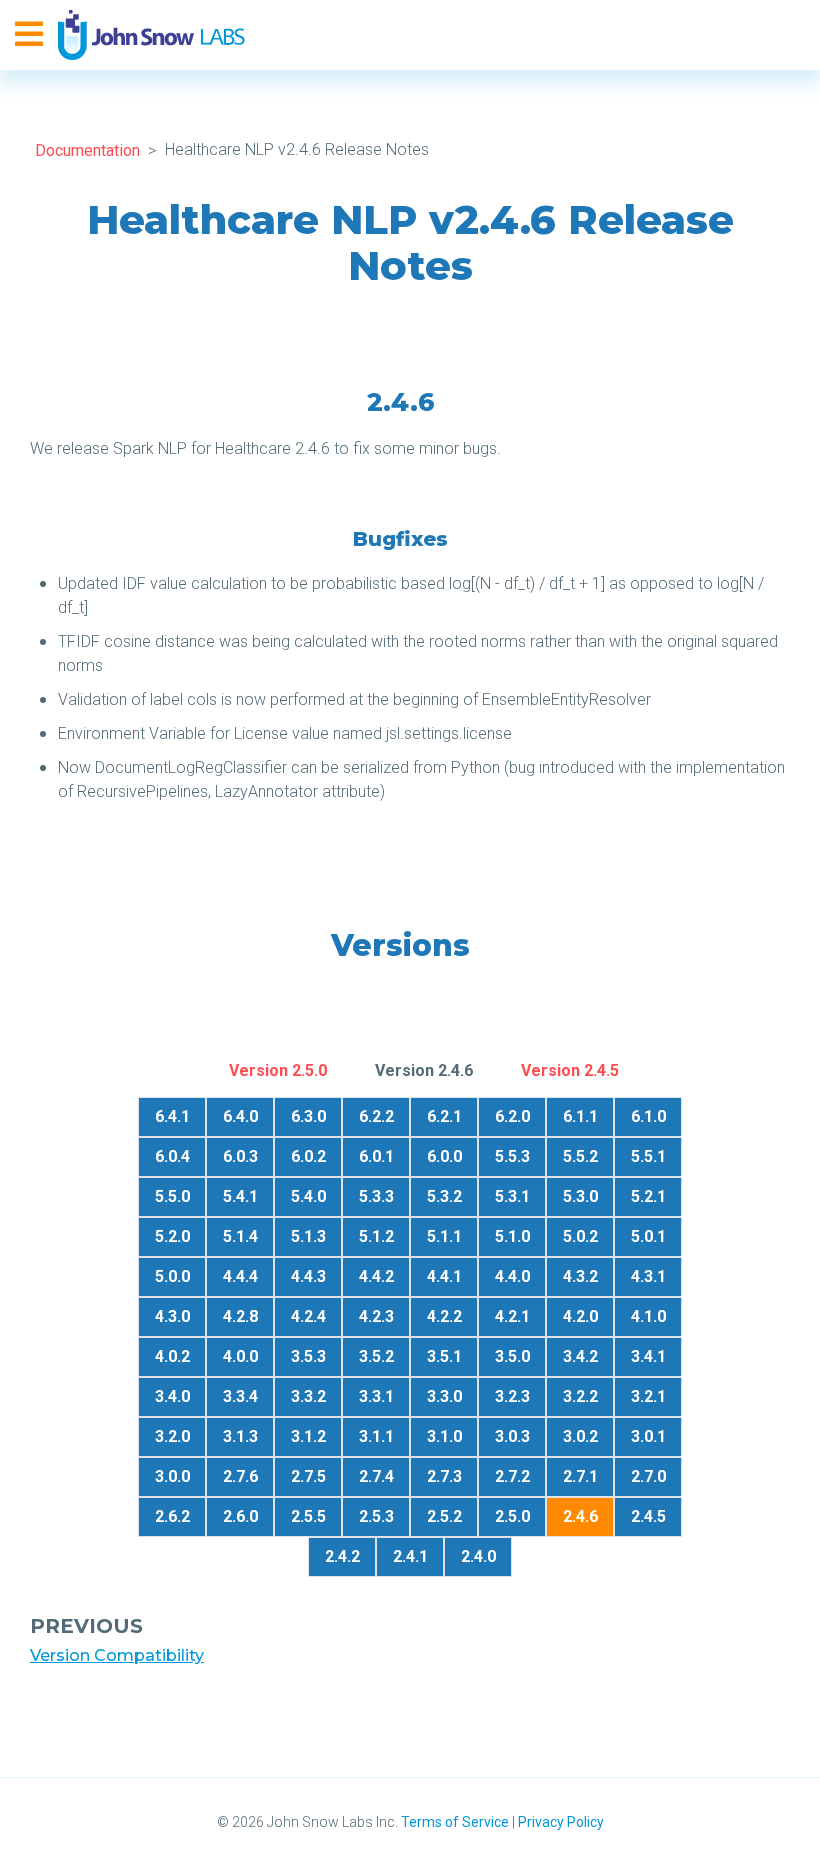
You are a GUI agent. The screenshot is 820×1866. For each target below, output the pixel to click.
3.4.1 (648, 1356)
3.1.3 (240, 1436)
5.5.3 (512, 1156)
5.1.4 (240, 1236)
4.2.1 (512, 1316)
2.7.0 (648, 1476)
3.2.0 (172, 1436)
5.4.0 (308, 1196)
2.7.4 (376, 1476)
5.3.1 (512, 1196)
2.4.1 (410, 1556)
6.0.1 (376, 1156)
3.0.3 (512, 1436)
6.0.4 (172, 1156)
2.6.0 (240, 1516)
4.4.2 (376, 1276)
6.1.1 (580, 1116)
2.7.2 (512, 1476)
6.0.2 (308, 1156)
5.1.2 (376, 1236)
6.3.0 (308, 1116)
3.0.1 (648, 1436)
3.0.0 (172, 1476)
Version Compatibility (117, 1655)
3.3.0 (444, 1396)
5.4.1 (240, 1196)
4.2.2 (444, 1316)
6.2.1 (444, 1116)
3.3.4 (240, 1396)
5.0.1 (648, 1236)
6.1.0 (648, 1116)
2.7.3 (444, 1476)
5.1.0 (512, 1236)
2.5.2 (444, 1516)
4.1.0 (648, 1316)
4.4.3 (308, 1276)
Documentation (87, 150)
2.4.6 (580, 1516)
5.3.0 (580, 1196)
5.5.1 (648, 1156)
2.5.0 (512, 1516)
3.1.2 (308, 1436)
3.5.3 (308, 1356)
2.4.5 (648, 1516)
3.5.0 (512, 1356)
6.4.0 (240, 1116)
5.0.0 (172, 1276)
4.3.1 (648, 1276)
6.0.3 (240, 1156)
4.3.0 (172, 1316)
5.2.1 (648, 1196)
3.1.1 (376, 1436)
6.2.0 (512, 1116)
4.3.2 (580, 1276)
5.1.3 (308, 1236)
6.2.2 (376, 1116)
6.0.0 (444, 1156)
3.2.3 (512, 1396)
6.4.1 (172, 1116)
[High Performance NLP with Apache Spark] (151, 35)
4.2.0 (580, 1316)
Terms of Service (455, 1822)
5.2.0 (172, 1236)
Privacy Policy (561, 1822)
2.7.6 (240, 1476)
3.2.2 (580, 1396)
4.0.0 (240, 1356)
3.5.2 (376, 1356)
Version (278, 1070)
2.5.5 (308, 1516)
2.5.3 (376, 1516)
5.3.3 (376, 1196)
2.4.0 (478, 1556)
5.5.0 (172, 1196)
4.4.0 (512, 1276)
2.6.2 (172, 1516)
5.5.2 (580, 1156)
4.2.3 (376, 1316)
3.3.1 (376, 1396)
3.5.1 (444, 1356)
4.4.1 (444, 1276)
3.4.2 (580, 1356)
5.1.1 (444, 1236)
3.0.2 (580, 1436)
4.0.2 (172, 1356)
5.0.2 (580, 1236)
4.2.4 (308, 1316)
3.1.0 (444, 1436)
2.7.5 (308, 1476)
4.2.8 (240, 1316)
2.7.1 (580, 1476)
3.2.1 (648, 1396)
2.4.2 (342, 1556)
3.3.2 (308, 1396)
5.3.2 (444, 1196)
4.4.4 (240, 1276)
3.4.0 (172, 1396)
